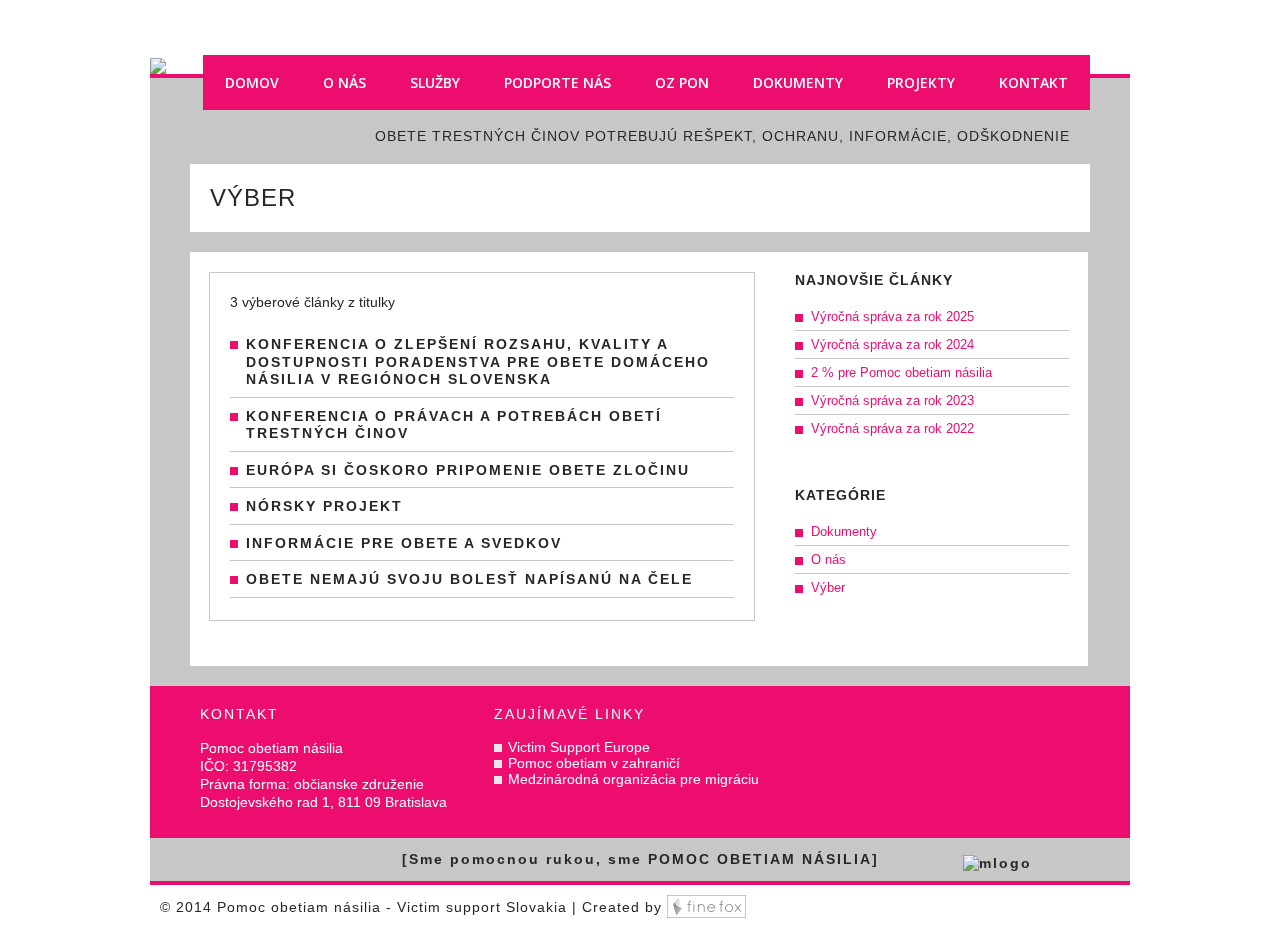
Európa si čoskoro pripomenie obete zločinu (468, 470)
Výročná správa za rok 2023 (892, 400)
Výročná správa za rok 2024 (892, 344)
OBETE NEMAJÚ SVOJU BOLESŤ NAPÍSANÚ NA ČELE (469, 579)
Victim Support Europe (579, 747)
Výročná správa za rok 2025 (892, 316)
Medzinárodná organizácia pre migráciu (633, 779)
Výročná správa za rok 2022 (892, 428)
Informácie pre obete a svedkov (404, 543)
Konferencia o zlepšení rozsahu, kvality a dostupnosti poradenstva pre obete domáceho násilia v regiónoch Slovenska (478, 361)
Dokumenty (844, 531)
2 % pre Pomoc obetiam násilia (901, 372)
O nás (828, 559)
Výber (828, 587)
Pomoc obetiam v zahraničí (594, 763)
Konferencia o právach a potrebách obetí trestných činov (454, 425)
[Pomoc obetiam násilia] (640, 9)
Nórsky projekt (324, 506)
